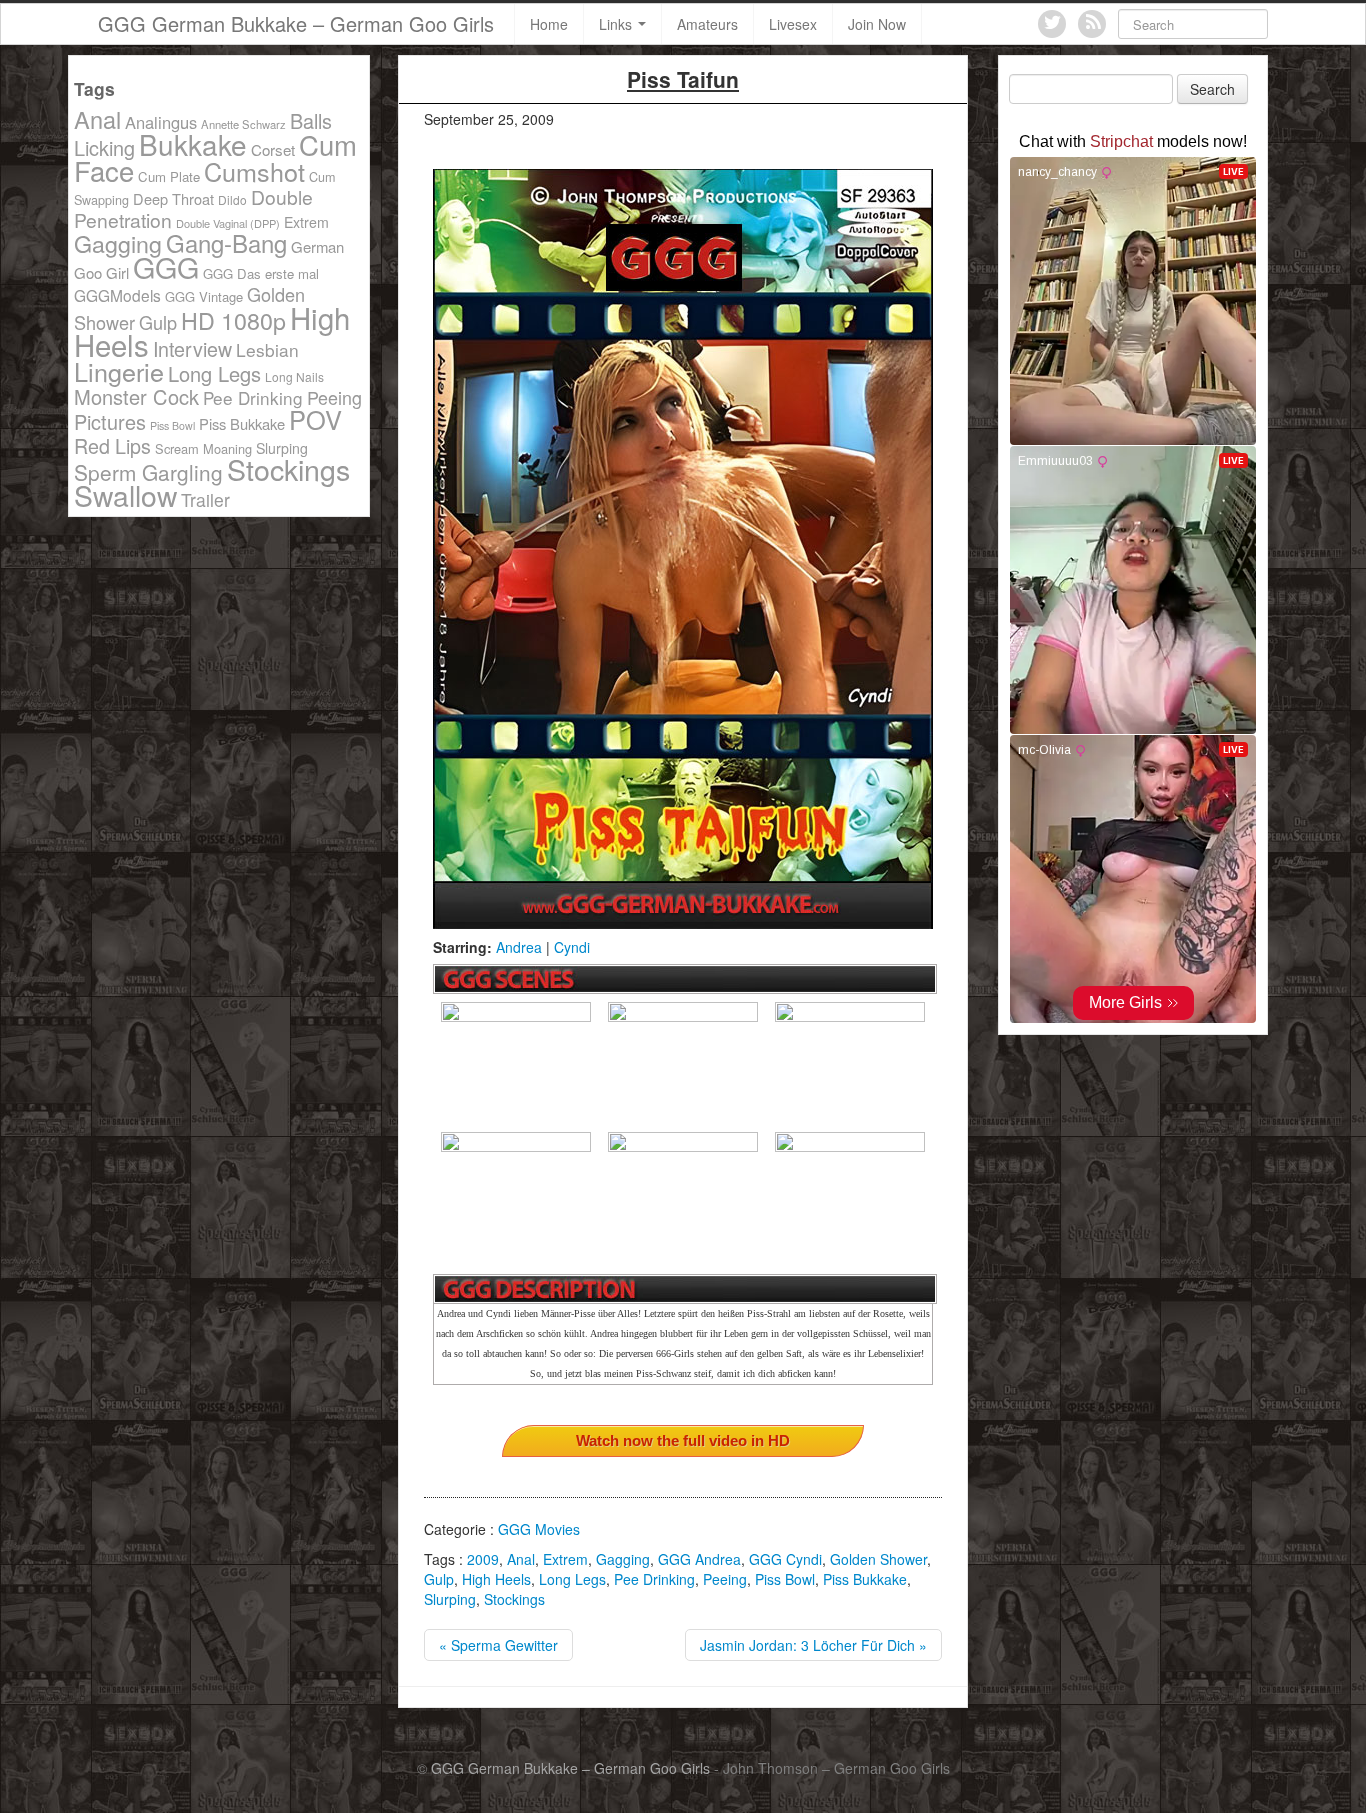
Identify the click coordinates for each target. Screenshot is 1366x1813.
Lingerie (119, 371)
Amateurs (707, 24)
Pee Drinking (654, 1579)
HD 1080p (233, 320)
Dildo (232, 199)
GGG (166, 266)
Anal (521, 1559)
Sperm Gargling (148, 472)
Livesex (793, 24)
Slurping (450, 1599)
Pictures (110, 421)
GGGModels (117, 295)
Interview (192, 348)
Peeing (725, 1579)
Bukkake (193, 144)
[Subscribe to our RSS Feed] (1092, 24)
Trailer (205, 499)
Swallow (125, 494)
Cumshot (254, 171)
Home (549, 24)
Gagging (623, 1559)
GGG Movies (539, 1529)
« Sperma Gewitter (498, 1645)
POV (315, 419)
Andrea (519, 947)
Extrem (565, 1559)
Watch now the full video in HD (683, 1440)
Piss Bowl (785, 1579)
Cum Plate (169, 176)
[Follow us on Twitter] (1052, 24)
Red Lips (112, 445)
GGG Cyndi (785, 1559)
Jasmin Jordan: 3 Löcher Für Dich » (813, 1645)
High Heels (496, 1579)
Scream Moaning (203, 448)
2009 (483, 1559)
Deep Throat (173, 198)
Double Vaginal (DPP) (228, 223)
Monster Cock (136, 396)
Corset (273, 149)
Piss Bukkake (865, 1579)
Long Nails (294, 376)
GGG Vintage (204, 296)
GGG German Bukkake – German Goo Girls (296, 23)
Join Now (877, 24)
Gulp (439, 1579)
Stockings (514, 1599)
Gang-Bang (226, 242)
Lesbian (267, 349)
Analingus (161, 122)
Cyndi (572, 947)
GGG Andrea (699, 1559)
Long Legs (572, 1579)
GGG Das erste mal (261, 273)
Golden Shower (878, 1559)
